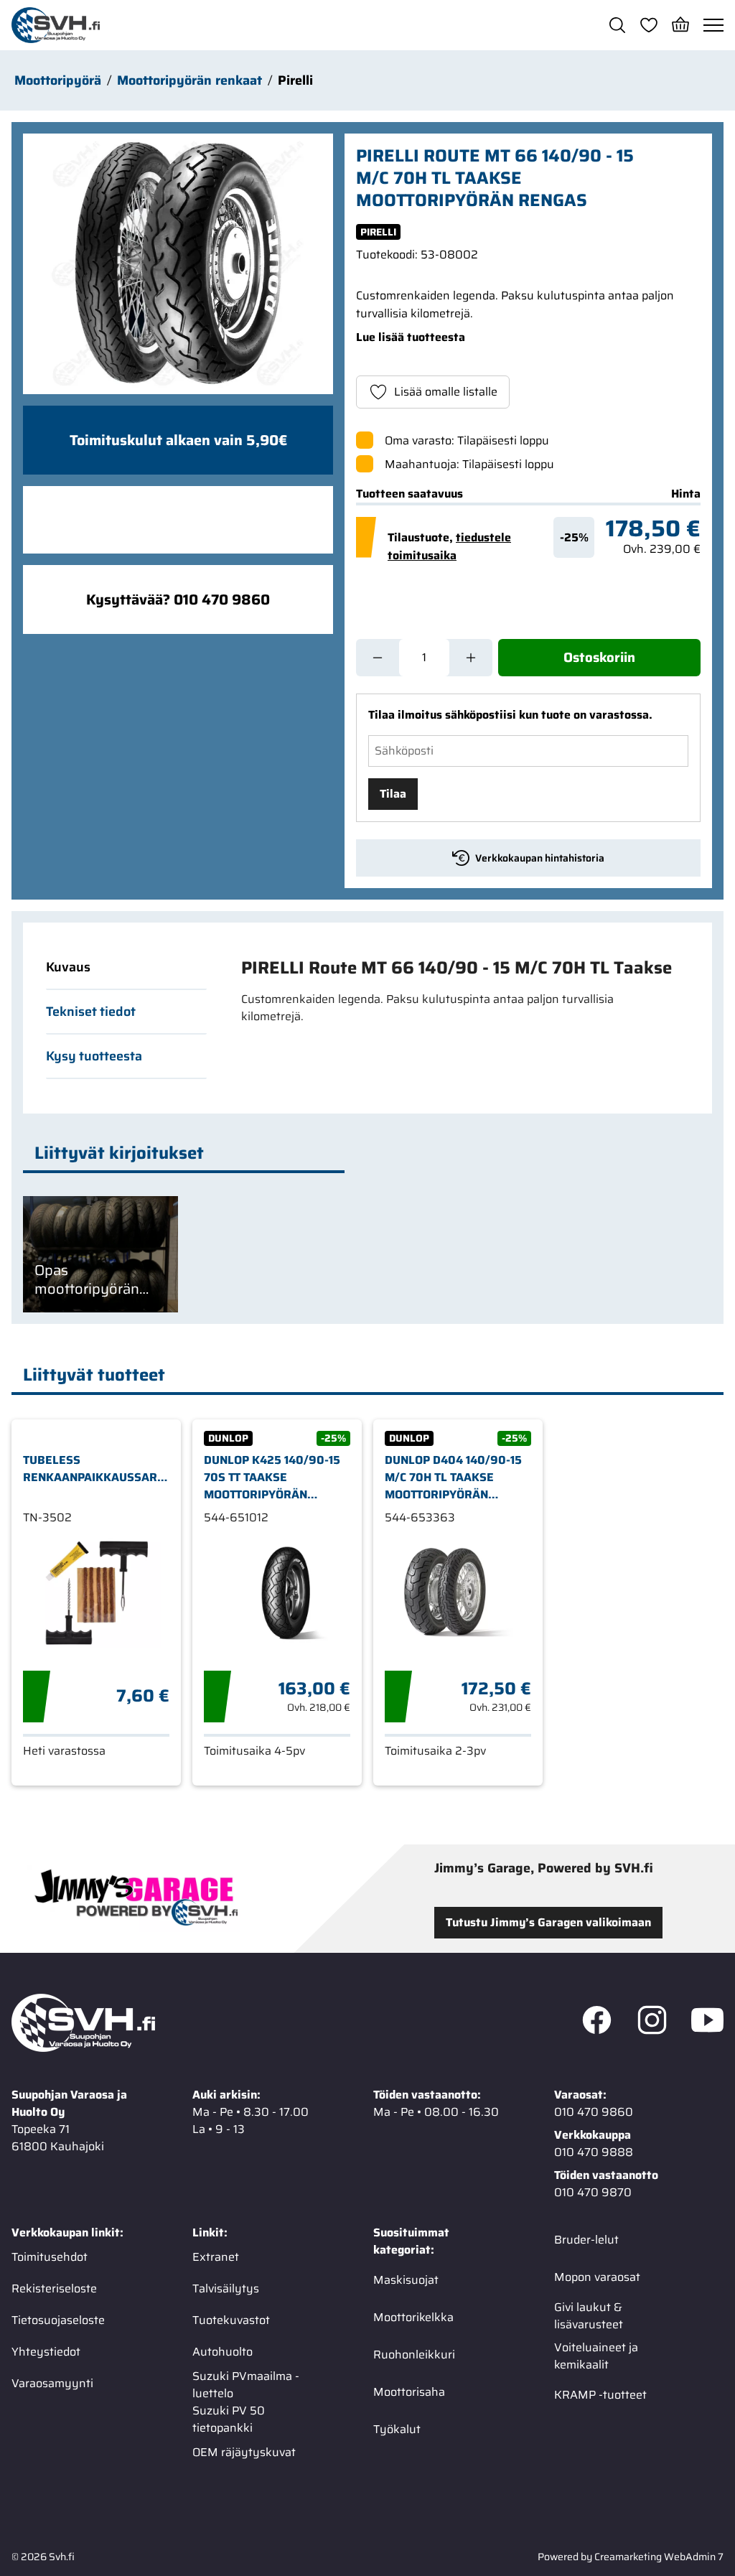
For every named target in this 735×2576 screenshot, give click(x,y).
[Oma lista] (649, 25)
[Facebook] (597, 2023)
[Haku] (617, 25)
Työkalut (397, 2429)
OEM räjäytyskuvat (244, 2452)
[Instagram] (652, 2023)
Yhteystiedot (46, 2352)
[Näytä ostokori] (680, 25)
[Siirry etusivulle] (56, 25)
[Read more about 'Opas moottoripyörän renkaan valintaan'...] (100, 1254)
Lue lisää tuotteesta (411, 337)
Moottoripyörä (58, 80)
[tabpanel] (459, 991)
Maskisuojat (406, 2280)
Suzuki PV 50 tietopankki (229, 2419)
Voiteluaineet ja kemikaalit (596, 2356)
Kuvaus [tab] (68, 967)
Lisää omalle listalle (446, 392)
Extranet (216, 2257)
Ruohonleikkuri (414, 2355)
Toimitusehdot (50, 2257)
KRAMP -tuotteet (600, 2395)
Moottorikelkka (413, 2317)
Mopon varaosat (597, 2277)
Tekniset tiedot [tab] (91, 1012)
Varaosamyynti (52, 2383)
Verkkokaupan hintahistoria (540, 858)
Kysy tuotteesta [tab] (94, 1056)
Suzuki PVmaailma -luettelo (246, 2385)
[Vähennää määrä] (378, 658)
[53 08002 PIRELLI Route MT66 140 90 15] (178, 264)
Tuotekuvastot (231, 2320)
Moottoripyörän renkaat (189, 80)
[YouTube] (707, 2023)
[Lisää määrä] (471, 658)
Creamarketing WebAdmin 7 (659, 2557)
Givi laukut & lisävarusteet (589, 2316)
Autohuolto (223, 2352)
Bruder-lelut (586, 2240)
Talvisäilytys (226, 2288)
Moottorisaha (409, 2392)
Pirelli (295, 80)
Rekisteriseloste (54, 2288)
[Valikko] (713, 25)
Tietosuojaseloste (58, 2320)
